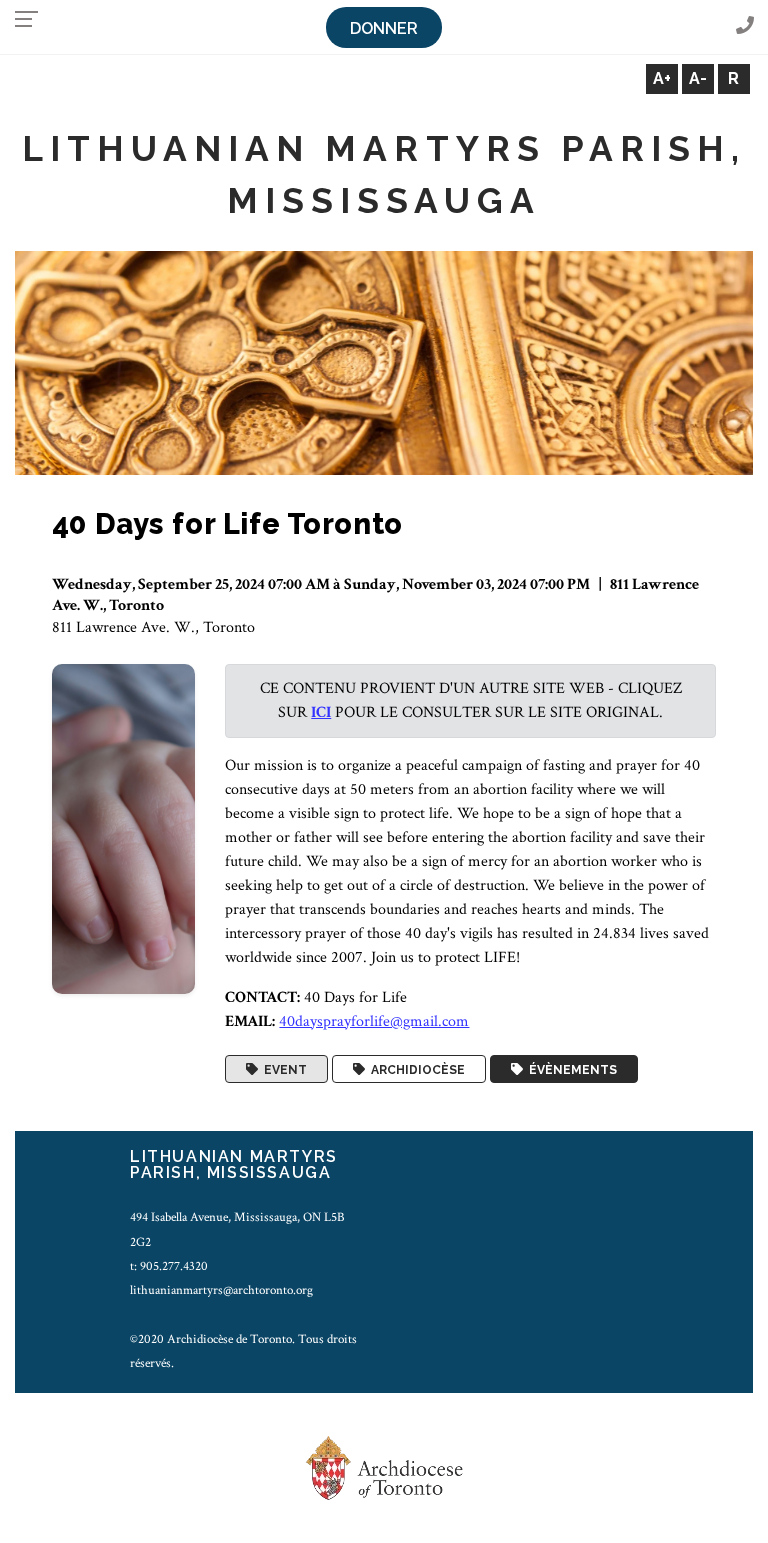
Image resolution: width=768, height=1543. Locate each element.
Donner (384, 28)
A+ (662, 78)
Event (282, 1069)
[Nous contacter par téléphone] (745, 26)
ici (321, 712)
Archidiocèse (415, 1069)
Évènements (570, 1069)
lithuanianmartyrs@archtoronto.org (221, 1290)
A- (698, 78)
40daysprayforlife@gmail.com (374, 1021)
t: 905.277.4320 (169, 1266)
